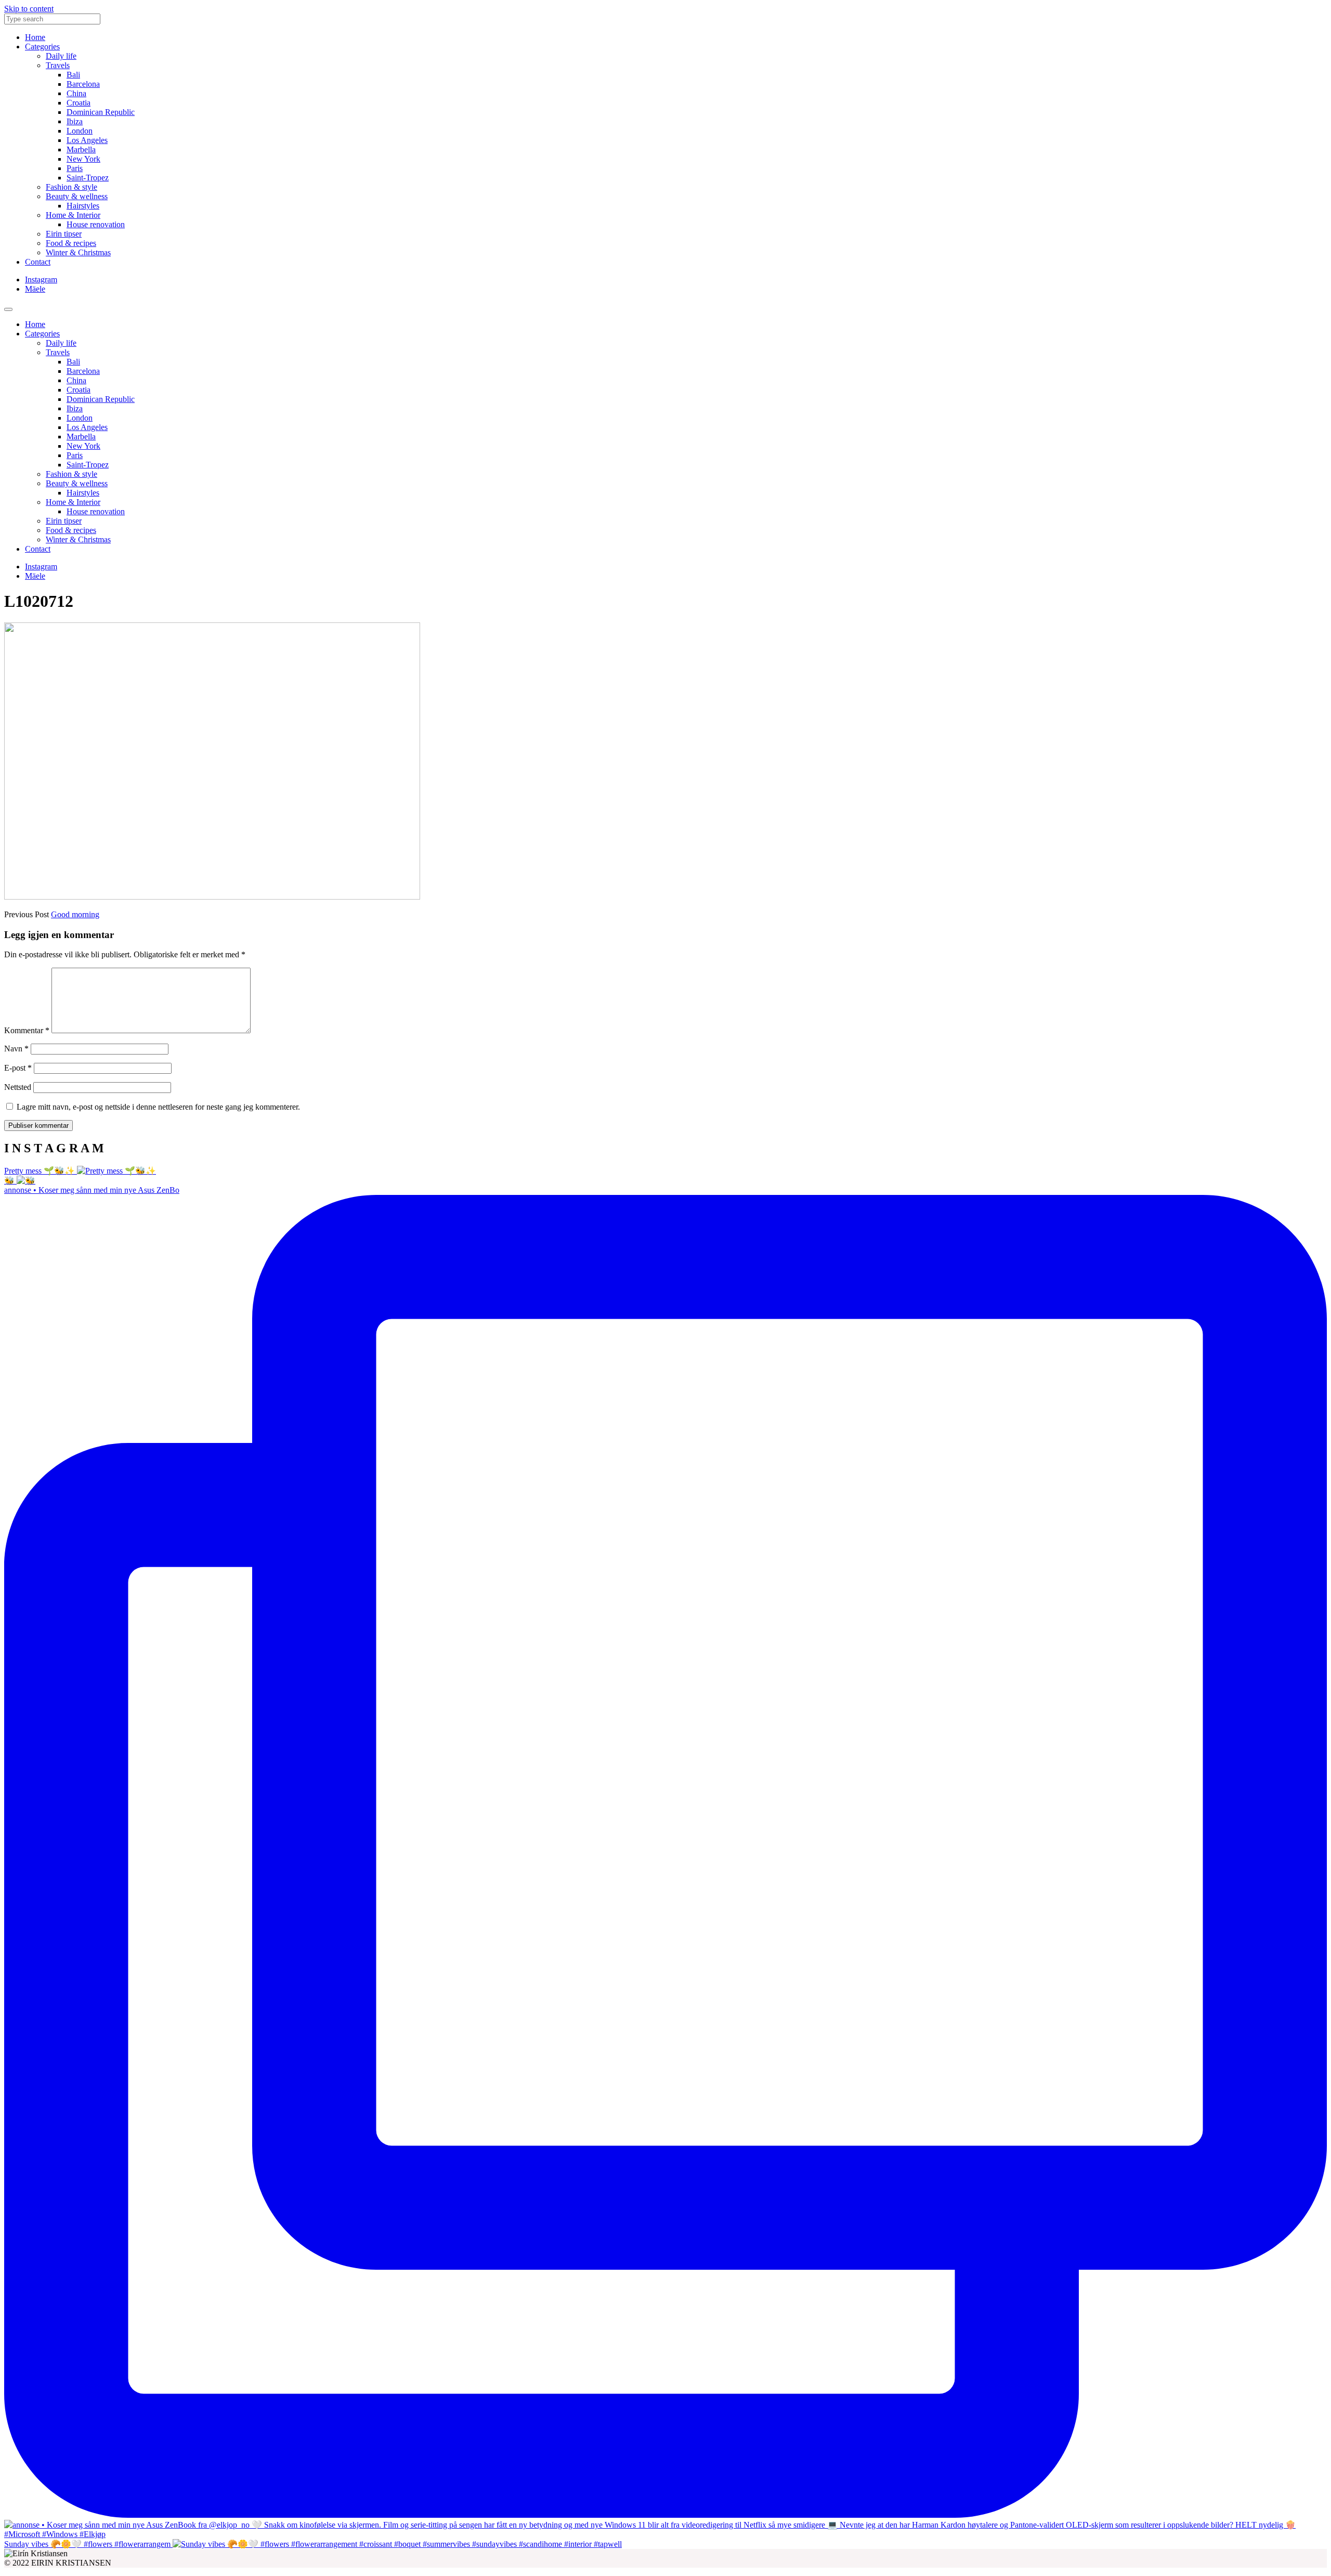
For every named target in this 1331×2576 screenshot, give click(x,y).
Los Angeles (87, 140)
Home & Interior (73, 215)
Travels (58, 65)
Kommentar (27, 1030)
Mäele (35, 289)
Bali (73, 75)
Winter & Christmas (78, 252)
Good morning (75, 914)
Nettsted (18, 1087)
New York (83, 159)
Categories (42, 47)
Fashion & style (71, 187)
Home (35, 37)
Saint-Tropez (88, 178)
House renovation (96, 224)
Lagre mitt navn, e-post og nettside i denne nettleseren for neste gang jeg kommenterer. (158, 1107)
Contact (38, 262)
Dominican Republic (101, 112)
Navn (16, 1049)
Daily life (61, 56)
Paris (75, 168)
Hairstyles (83, 206)
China (76, 93)
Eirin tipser (64, 234)
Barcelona (83, 84)
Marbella (81, 149)
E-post (18, 1068)
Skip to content (29, 9)
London (80, 131)
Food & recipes (71, 243)
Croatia (79, 103)
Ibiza (75, 121)
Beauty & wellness (77, 196)
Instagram (41, 279)
